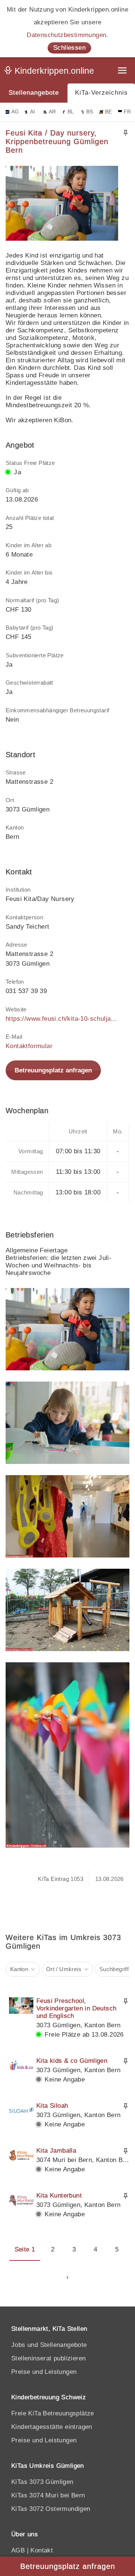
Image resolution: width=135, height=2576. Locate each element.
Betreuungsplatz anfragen (53, 1070)
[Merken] (126, 133)
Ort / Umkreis (64, 1969)
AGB (18, 2550)
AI (33, 112)
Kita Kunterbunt (59, 2196)
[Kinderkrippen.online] (51, 72)
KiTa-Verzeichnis (101, 93)
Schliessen (69, 48)
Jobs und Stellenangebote (49, 2345)
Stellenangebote (34, 93)
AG (15, 112)
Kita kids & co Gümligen (72, 2061)
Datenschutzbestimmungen (66, 35)
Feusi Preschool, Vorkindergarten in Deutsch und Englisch (76, 2008)
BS (90, 112)
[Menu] (123, 71)
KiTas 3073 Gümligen (42, 2482)
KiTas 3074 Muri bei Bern (48, 2495)
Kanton (19, 1969)
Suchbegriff (114, 1969)
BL (71, 112)
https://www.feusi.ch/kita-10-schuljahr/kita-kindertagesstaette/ (62, 1019)
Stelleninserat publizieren (48, 2358)
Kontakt (42, 2550)
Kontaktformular (29, 1046)
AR (52, 112)
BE (109, 112)
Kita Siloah (52, 2106)
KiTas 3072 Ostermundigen (51, 2509)
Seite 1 (25, 2249)
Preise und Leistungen (44, 2372)
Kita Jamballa (56, 2151)
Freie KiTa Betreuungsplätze (53, 2413)
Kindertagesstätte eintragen (52, 2427)
